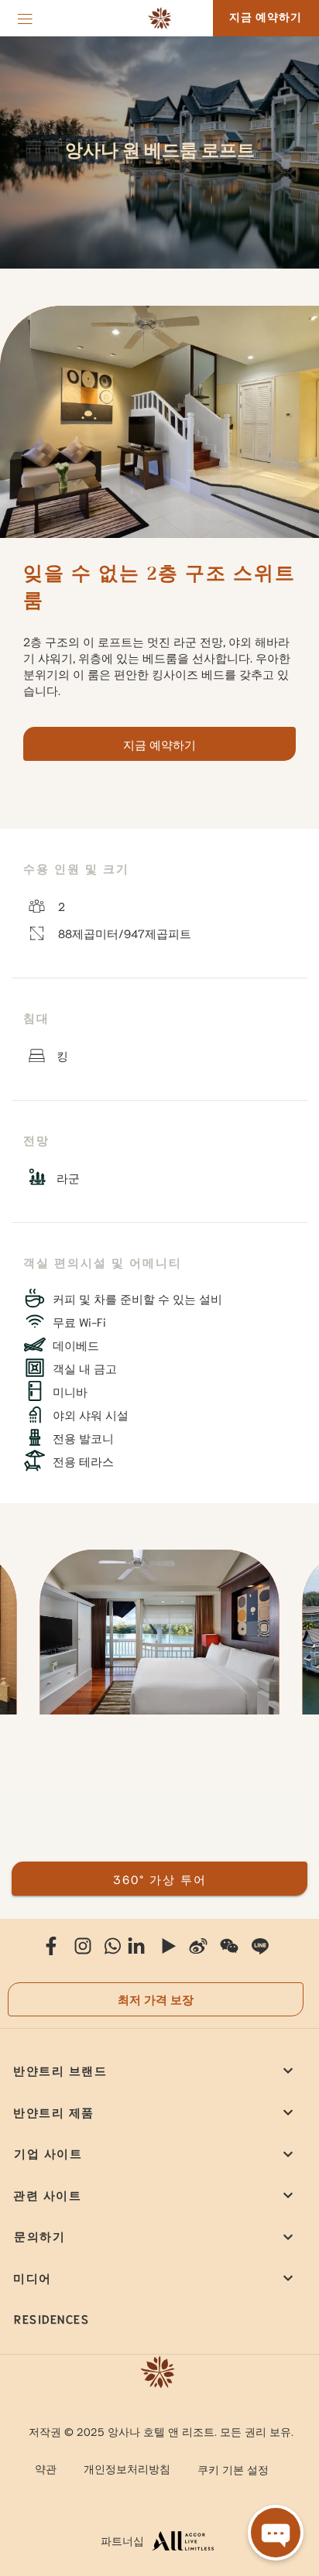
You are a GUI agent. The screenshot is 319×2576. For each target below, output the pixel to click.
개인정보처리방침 (127, 2468)
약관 (46, 2468)
